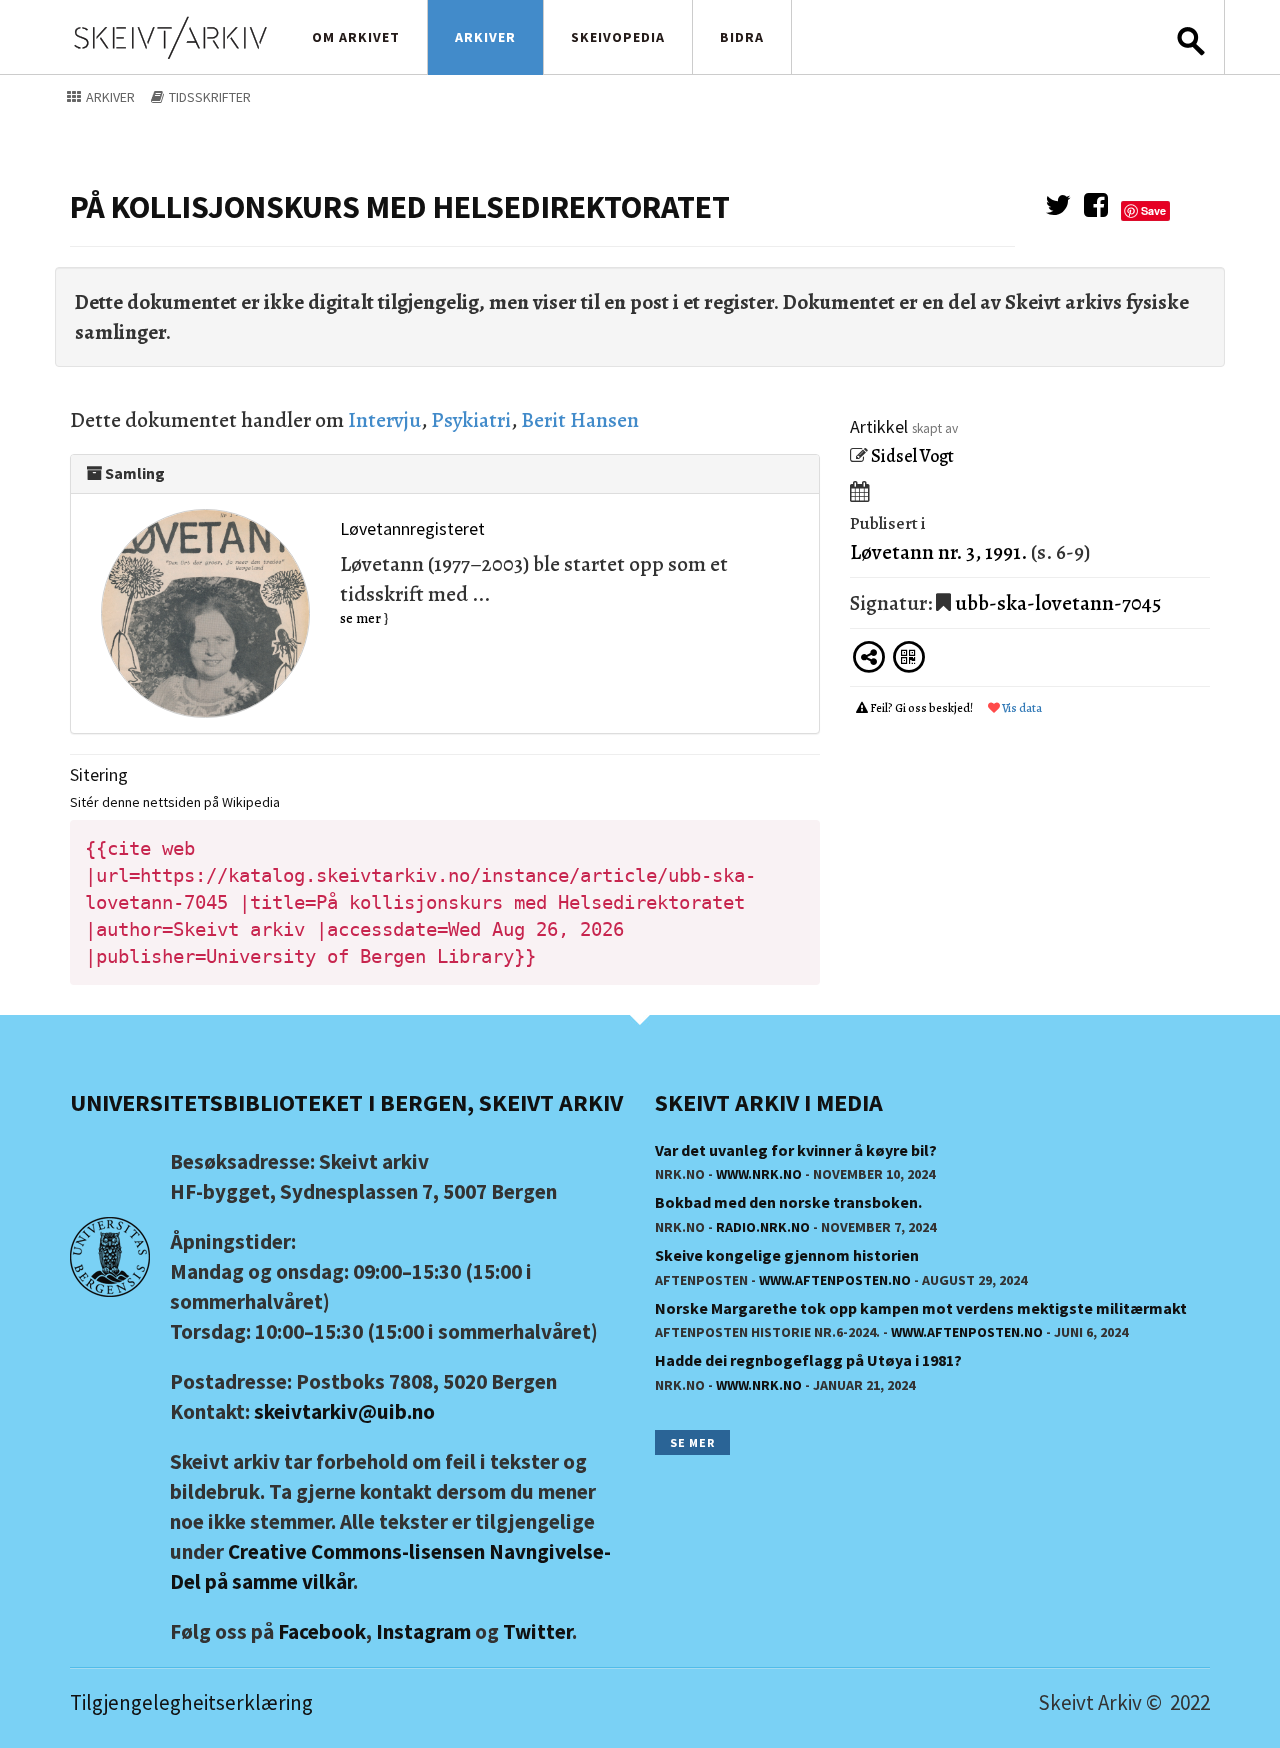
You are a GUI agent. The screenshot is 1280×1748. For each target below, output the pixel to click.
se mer (360, 618)
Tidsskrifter (208, 97)
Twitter (537, 1631)
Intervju (384, 420)
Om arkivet (356, 37)
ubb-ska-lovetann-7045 (1058, 603)
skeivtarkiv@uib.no (344, 1411)
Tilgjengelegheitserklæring (191, 1702)
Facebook (322, 1631)
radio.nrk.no (763, 1227)
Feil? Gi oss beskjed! (921, 708)
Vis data (1021, 708)
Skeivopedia (618, 37)
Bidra (742, 37)
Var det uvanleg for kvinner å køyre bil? (796, 1150)
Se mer (692, 1442)
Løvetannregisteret (412, 528)
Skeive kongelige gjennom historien (787, 1255)
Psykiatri (471, 420)
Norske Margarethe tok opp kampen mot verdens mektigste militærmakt (921, 1308)
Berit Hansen (580, 420)
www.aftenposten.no (835, 1280)
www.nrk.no (759, 1174)
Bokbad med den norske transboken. (788, 1202)
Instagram (423, 1631)
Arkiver (485, 37)
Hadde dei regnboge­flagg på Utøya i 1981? (808, 1360)
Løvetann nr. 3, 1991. (938, 552)
